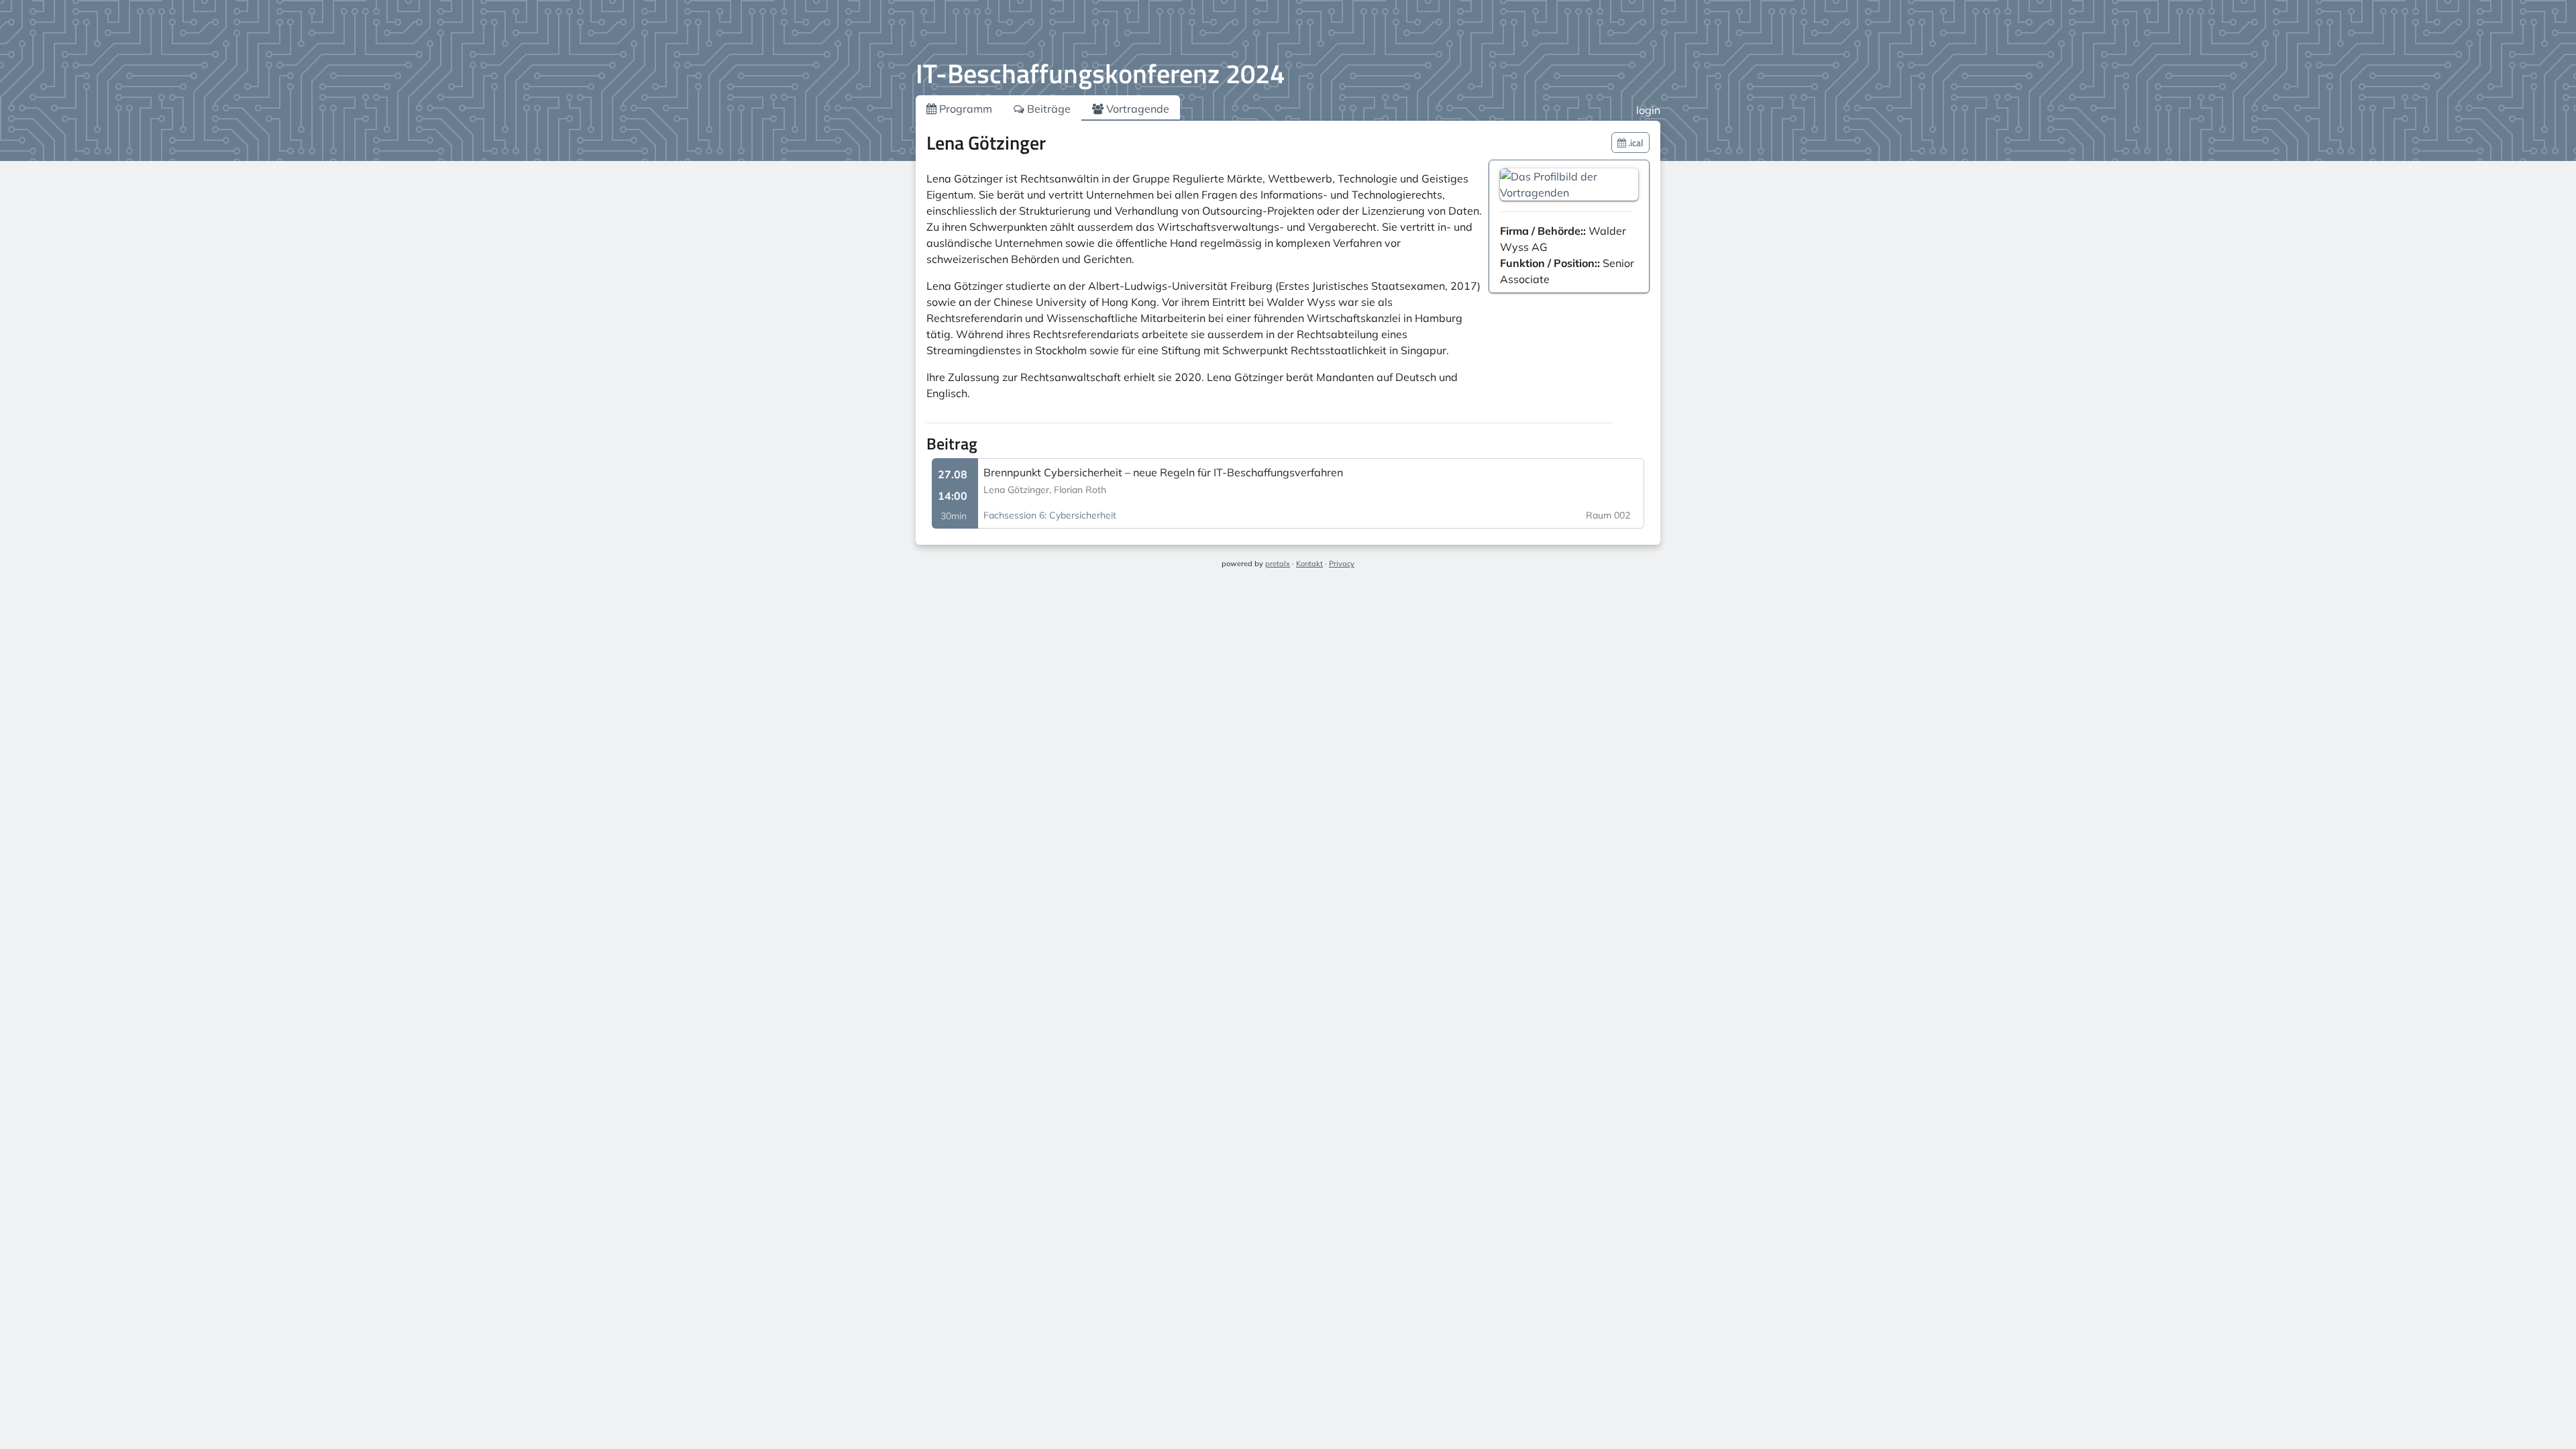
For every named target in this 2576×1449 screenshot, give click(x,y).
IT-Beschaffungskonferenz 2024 (1100, 73)
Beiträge (1048, 109)
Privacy (1342, 563)
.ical (1635, 143)
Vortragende (1136, 109)
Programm (964, 109)
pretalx (1278, 563)
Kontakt (1309, 563)
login (1648, 110)
